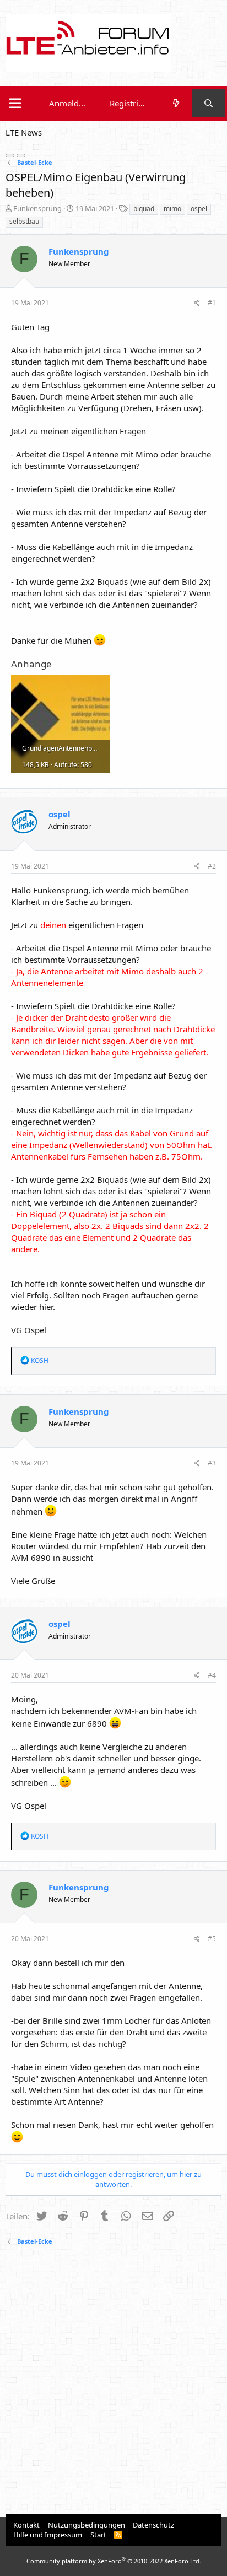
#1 (212, 303)
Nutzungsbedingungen (87, 2525)
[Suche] (209, 103)
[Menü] (15, 104)
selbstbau (24, 221)
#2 (212, 866)
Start (98, 2535)
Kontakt (26, 2525)
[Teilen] (197, 303)
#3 (212, 1463)
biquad (144, 209)
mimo (172, 209)
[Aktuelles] (175, 103)
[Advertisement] (113, 2381)
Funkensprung (37, 208)
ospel (199, 209)
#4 (212, 1675)
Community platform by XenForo (114, 2561)
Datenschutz (153, 2525)
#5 (212, 1939)
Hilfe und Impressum (48, 2535)
